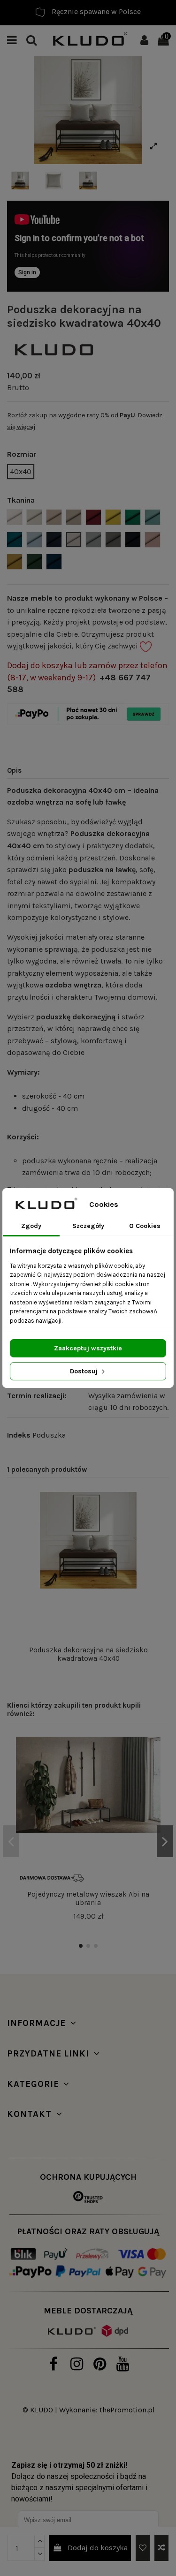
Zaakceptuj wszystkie (88, 1348)
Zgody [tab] (31, 1226)
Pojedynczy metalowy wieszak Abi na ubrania (88, 1898)
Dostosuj (85, 1371)
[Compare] (153, 1524)
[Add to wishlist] (143, 2548)
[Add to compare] (161, 2548)
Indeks (19, 1435)
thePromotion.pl (127, 2410)
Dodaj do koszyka (98, 2548)
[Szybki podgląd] (153, 1542)
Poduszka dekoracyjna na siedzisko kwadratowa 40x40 (88, 1654)
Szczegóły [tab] (88, 1226)
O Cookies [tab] (145, 1226)
